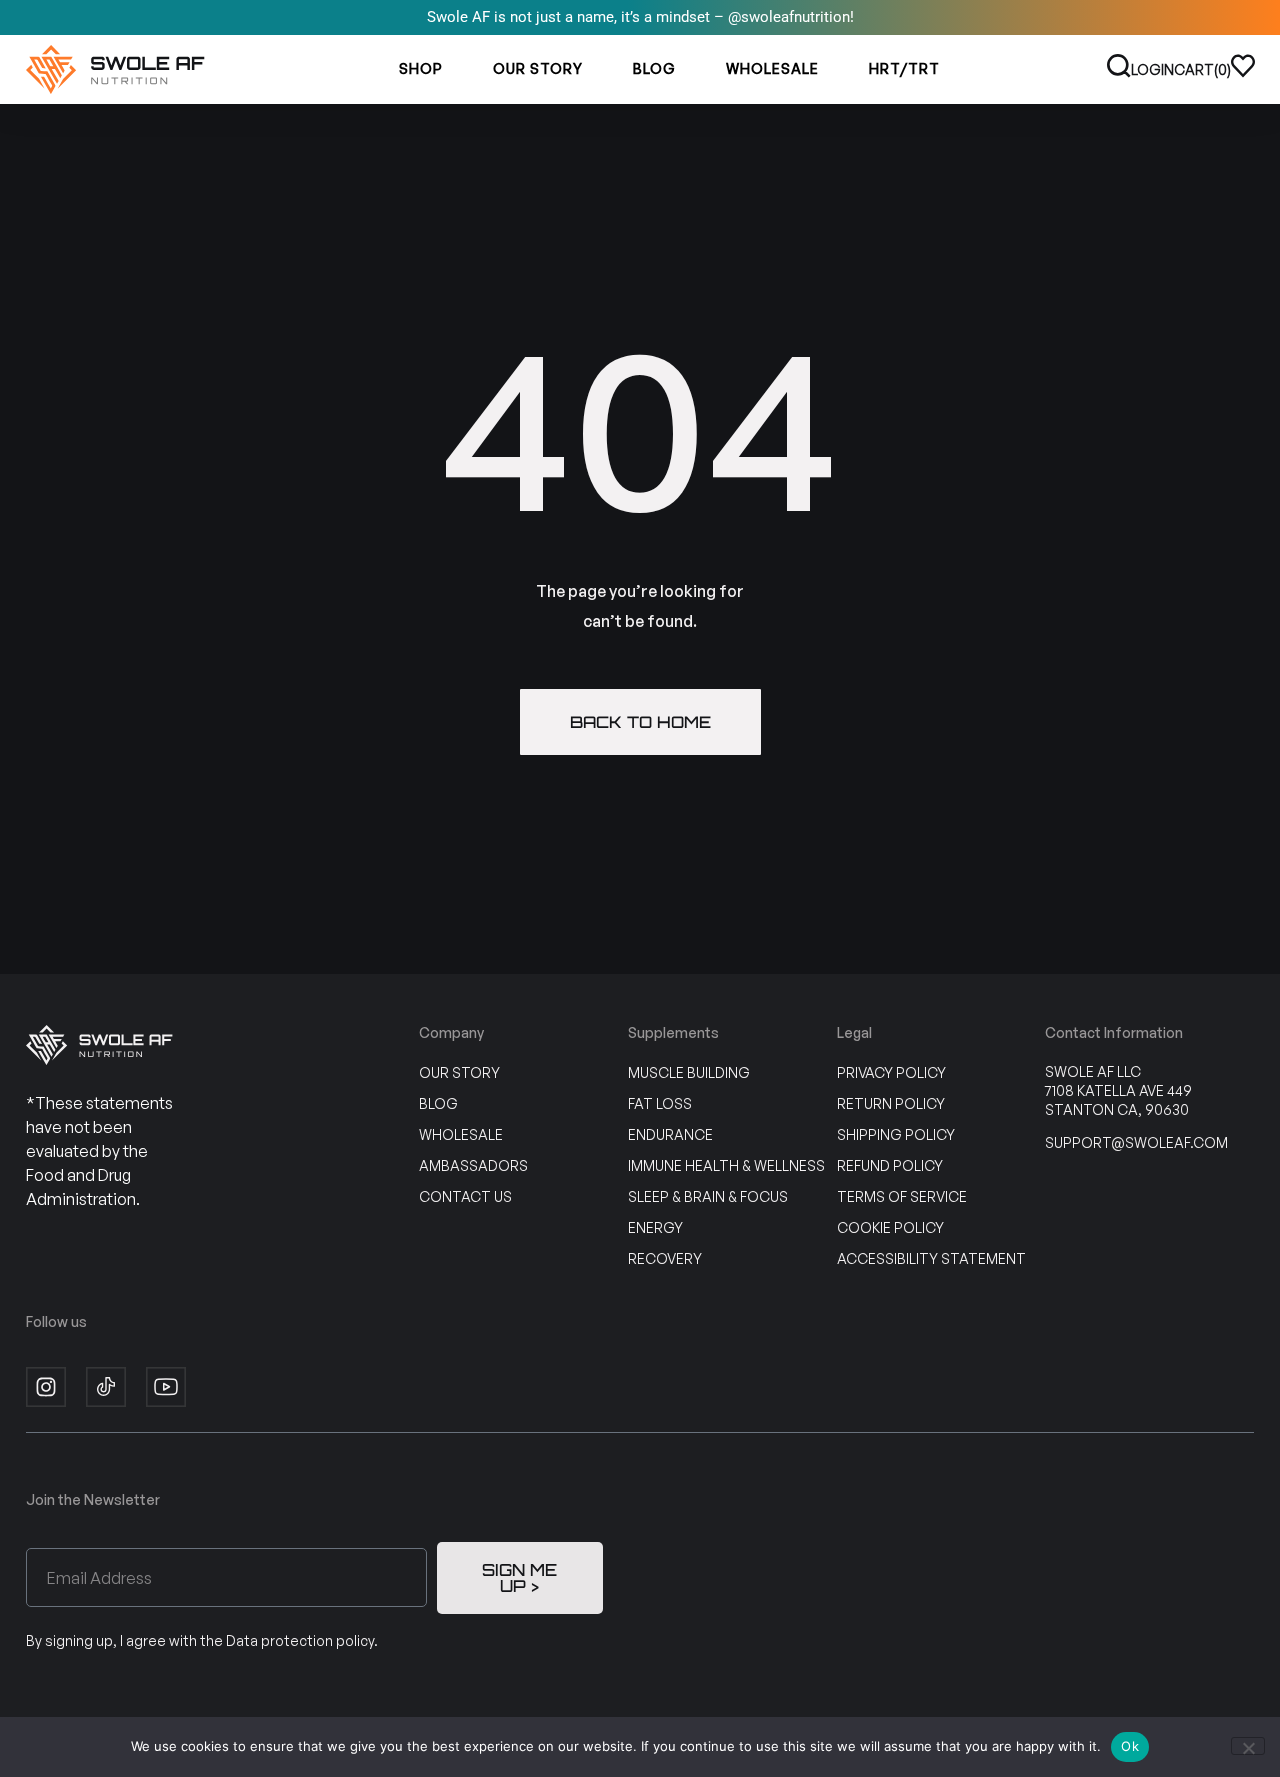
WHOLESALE (772, 68)
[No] (1248, 1746)
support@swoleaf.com (1136, 1142)
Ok (1130, 1746)
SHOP (421, 68)
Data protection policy (300, 1640)
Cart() (1202, 69)
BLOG (654, 68)
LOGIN (1152, 69)
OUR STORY (538, 68)
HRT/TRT (904, 68)
